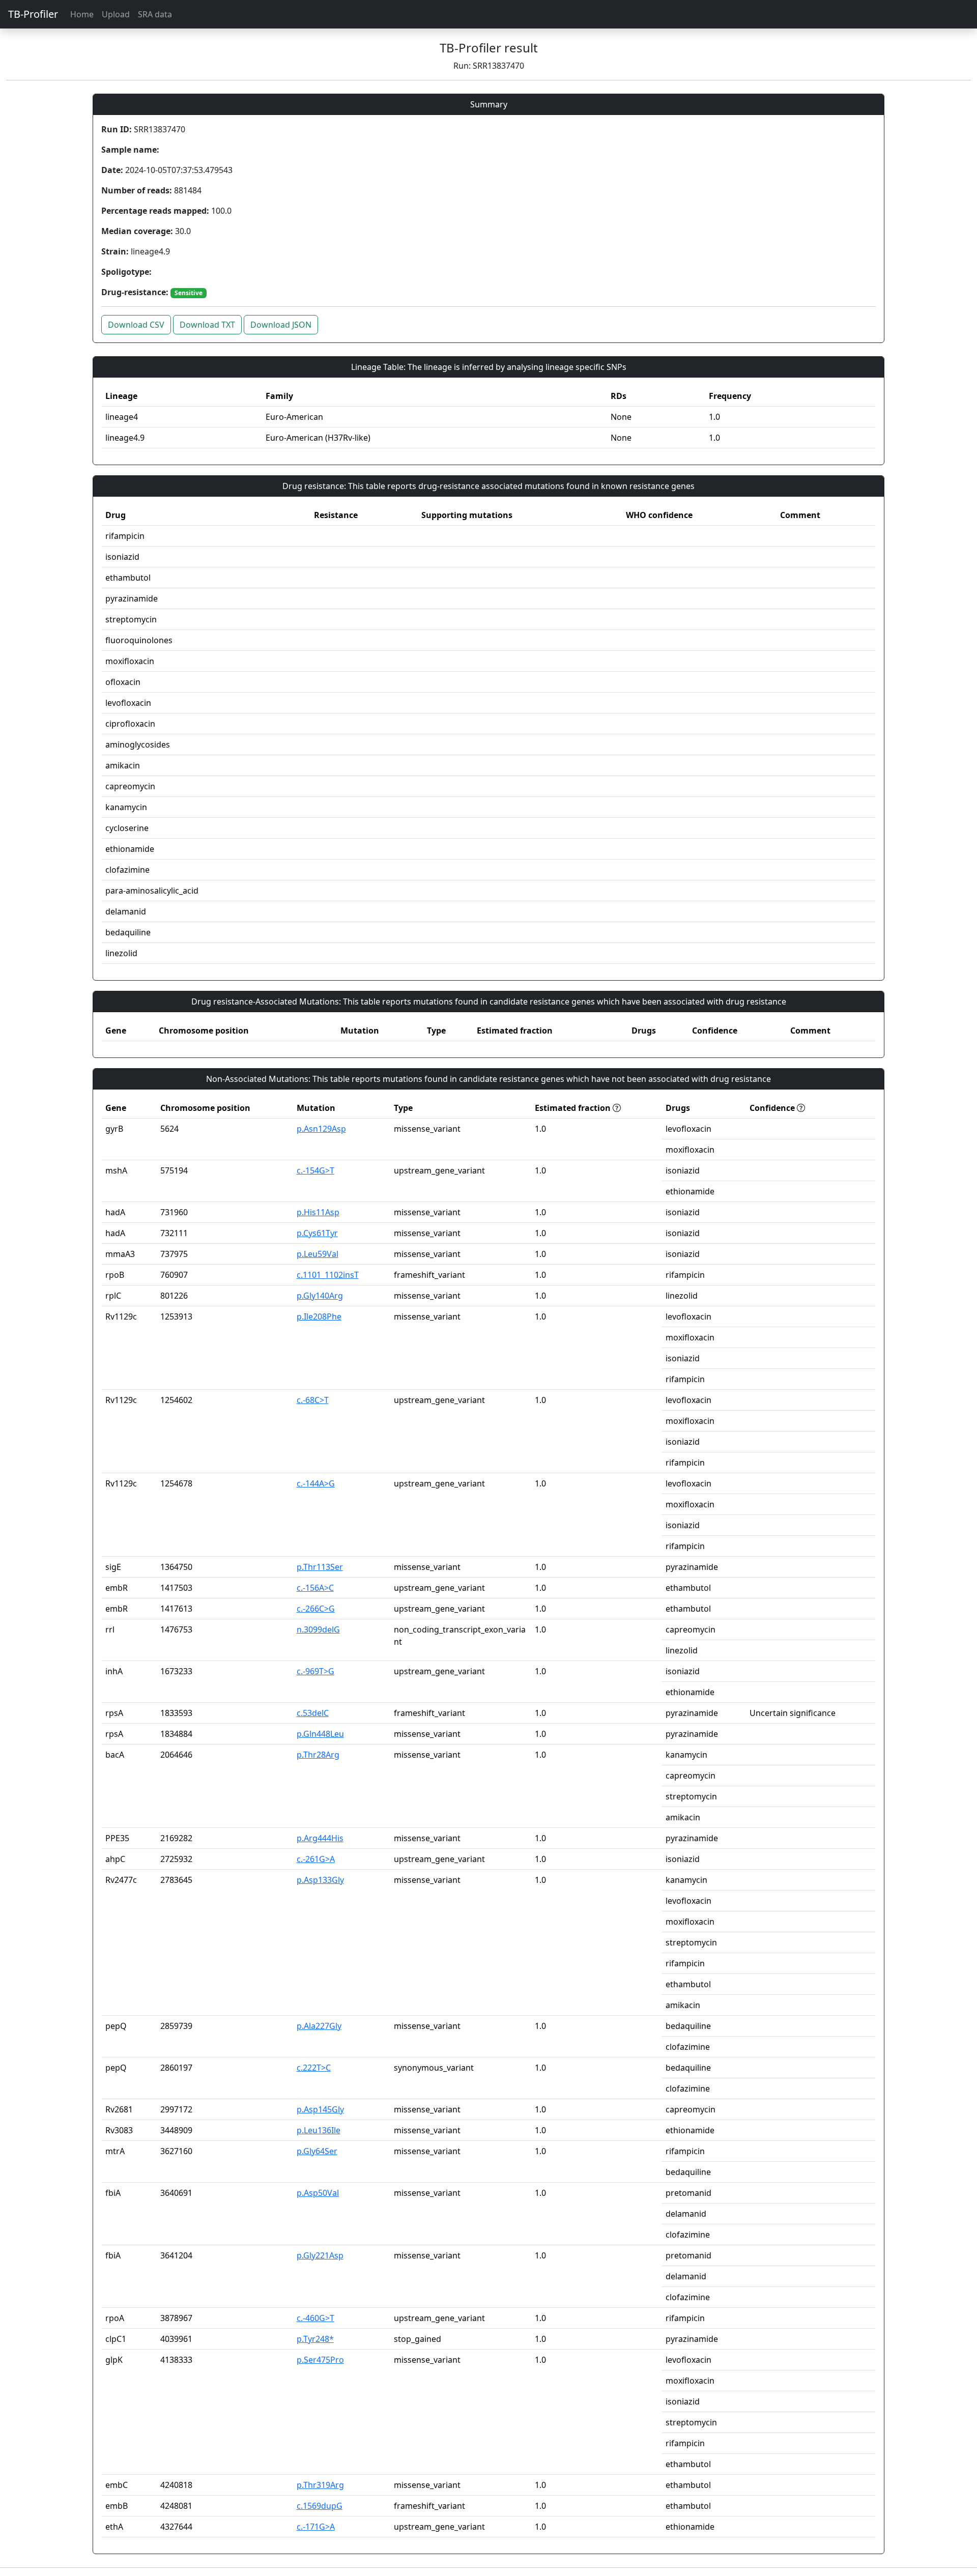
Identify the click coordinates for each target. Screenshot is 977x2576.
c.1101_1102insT (328, 1275)
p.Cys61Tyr (317, 1233)
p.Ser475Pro (320, 2360)
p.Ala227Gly (319, 2026)
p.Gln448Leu (320, 1734)
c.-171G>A (316, 2527)
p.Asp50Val (318, 2193)
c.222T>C (314, 2068)
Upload (116, 14)
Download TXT (207, 325)
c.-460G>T (315, 2318)
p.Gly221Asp (320, 2255)
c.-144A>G (316, 1483)
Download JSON (281, 325)
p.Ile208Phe (319, 1316)
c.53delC (313, 1713)
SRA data (155, 14)
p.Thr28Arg (318, 1755)
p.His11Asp (318, 1212)
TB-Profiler (33, 14)
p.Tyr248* (315, 2339)
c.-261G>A (316, 1859)
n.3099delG (318, 1629)
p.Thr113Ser (320, 1567)
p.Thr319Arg (320, 2485)
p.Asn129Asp (321, 1129)
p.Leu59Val (318, 1254)
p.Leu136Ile (319, 2130)
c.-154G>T (315, 1170)
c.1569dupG (320, 2506)
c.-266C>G (316, 1609)
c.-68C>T (313, 1400)
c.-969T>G (315, 1671)
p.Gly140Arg (320, 1296)
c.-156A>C (315, 1588)
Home (82, 14)
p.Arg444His (320, 1838)
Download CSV (136, 325)
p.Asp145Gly (320, 2109)
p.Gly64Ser (317, 2151)
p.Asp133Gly (320, 1880)
